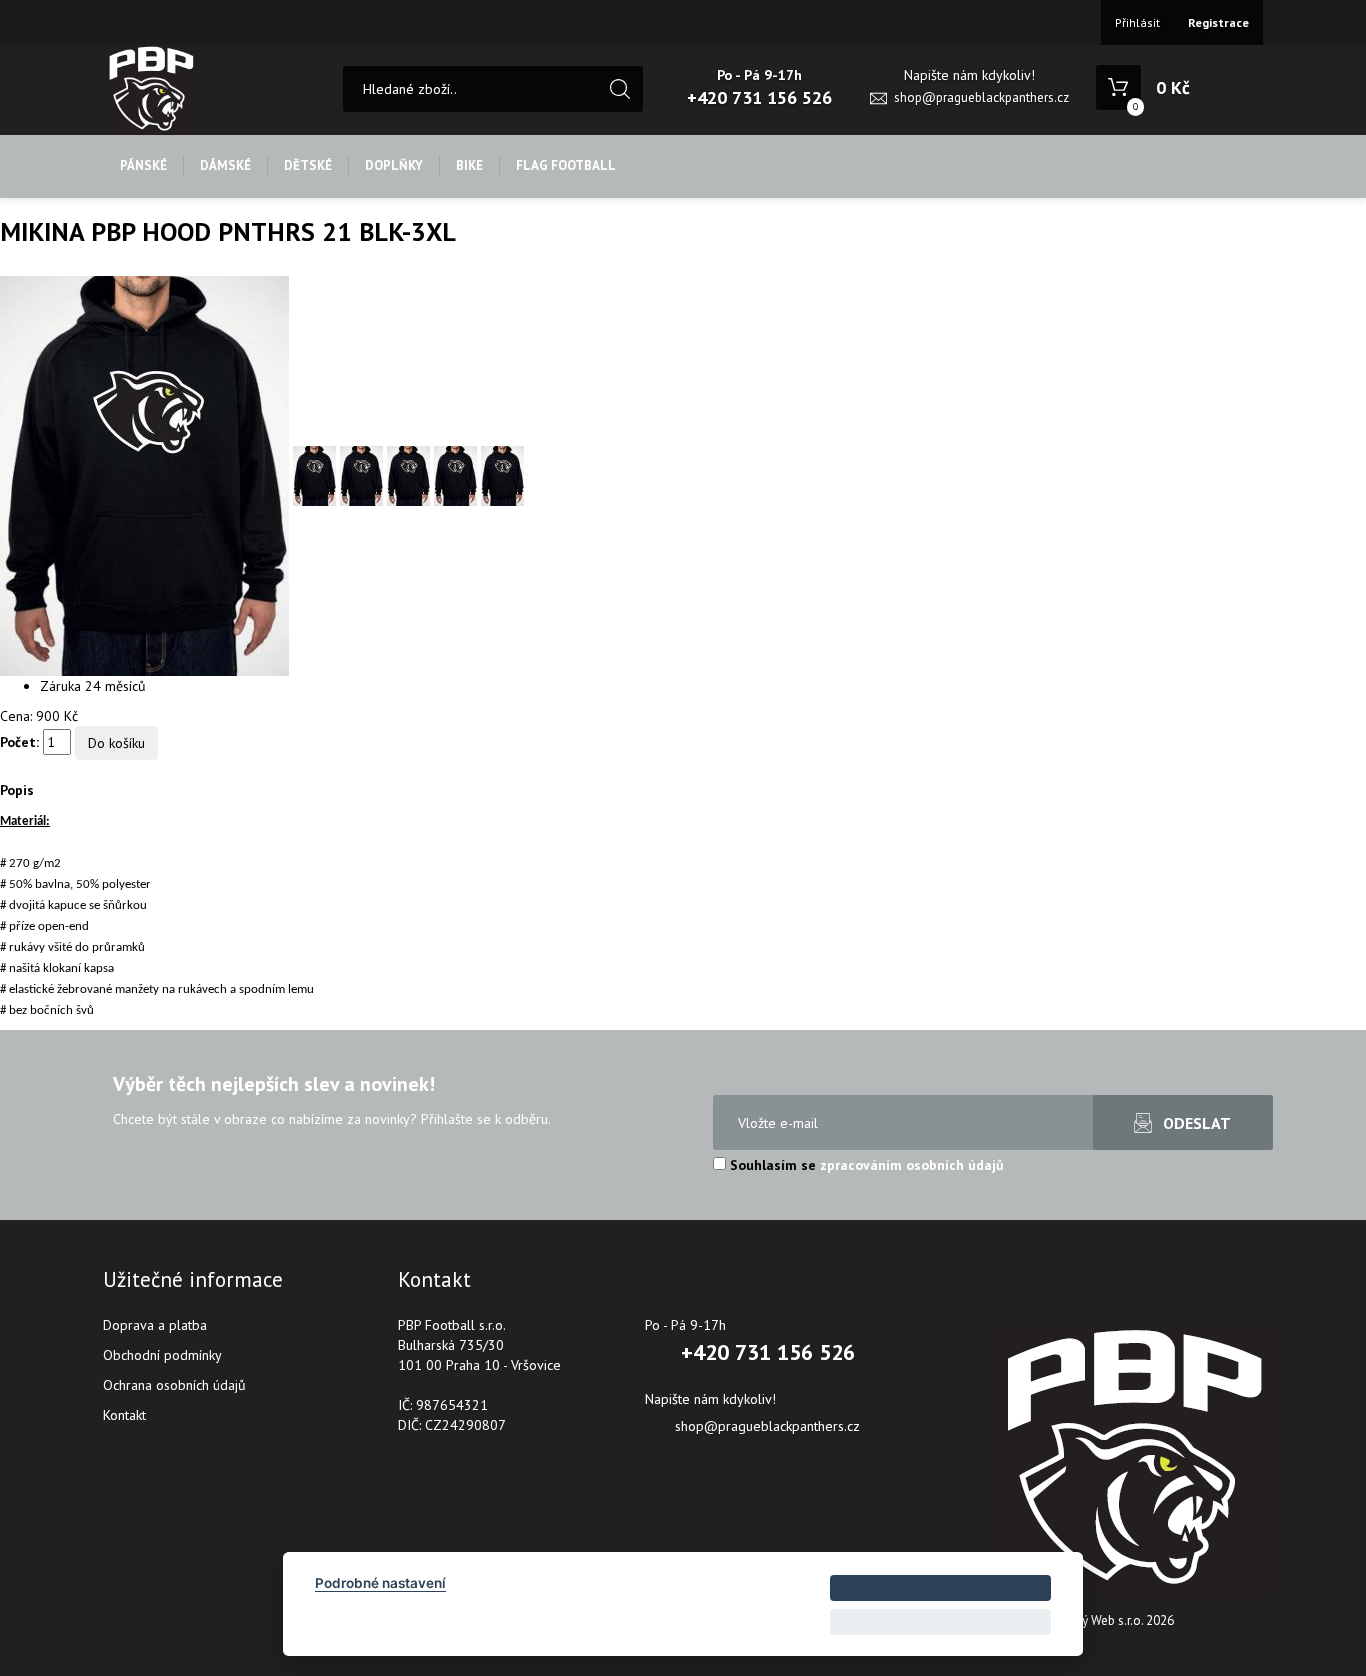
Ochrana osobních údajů (174, 1385)
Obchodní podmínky (162, 1355)
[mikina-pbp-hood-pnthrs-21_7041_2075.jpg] (316, 475)
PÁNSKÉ (143, 165)
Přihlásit (1137, 22)
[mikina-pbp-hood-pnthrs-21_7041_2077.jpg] (410, 475)
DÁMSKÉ (225, 165)
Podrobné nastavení (380, 1583)
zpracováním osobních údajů (912, 1165)
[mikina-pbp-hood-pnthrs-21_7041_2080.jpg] (146, 475)
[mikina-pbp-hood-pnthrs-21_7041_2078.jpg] (457, 475)
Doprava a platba (155, 1325)
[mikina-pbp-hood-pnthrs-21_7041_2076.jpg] (363, 475)
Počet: (19, 742)
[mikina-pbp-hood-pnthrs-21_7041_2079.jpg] (502, 475)
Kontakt (124, 1415)
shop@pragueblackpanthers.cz (981, 97)
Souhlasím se (865, 1165)
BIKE (469, 165)
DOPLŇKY (394, 165)
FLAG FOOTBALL (566, 165)
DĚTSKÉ (308, 165)
